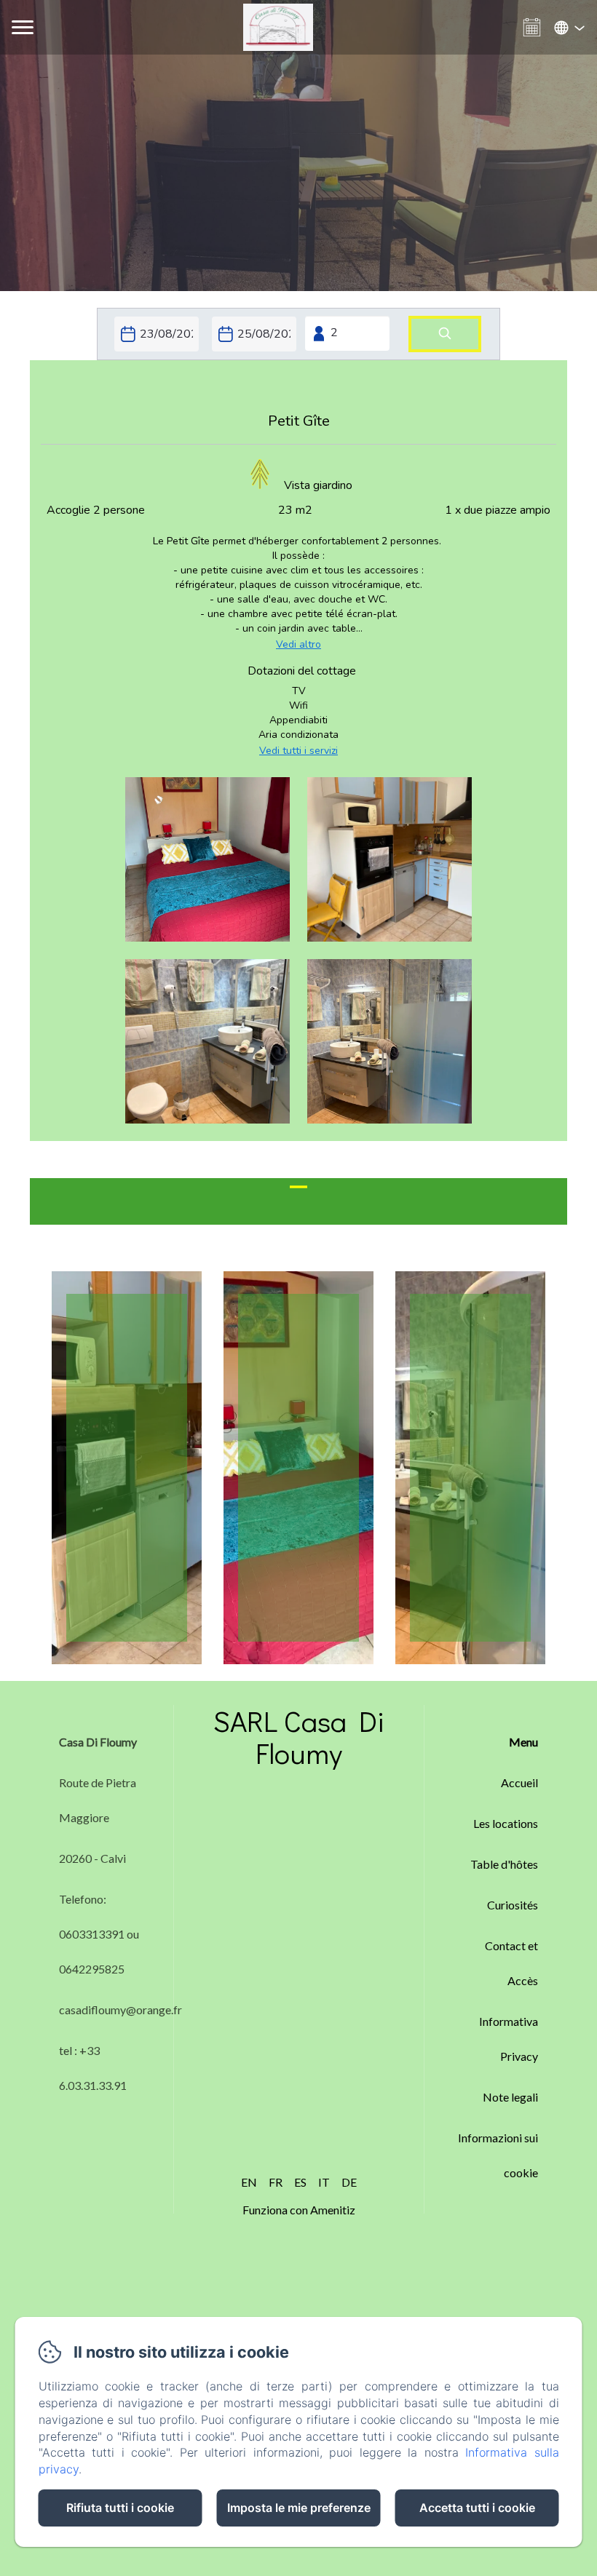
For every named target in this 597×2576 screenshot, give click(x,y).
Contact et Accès (511, 1963)
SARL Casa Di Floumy (299, 1737)
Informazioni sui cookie (498, 2155)
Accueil (519, 1782)
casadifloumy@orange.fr (120, 2009)
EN (249, 2182)
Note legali (510, 2097)
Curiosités (513, 1905)
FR (276, 2182)
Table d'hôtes (504, 1864)
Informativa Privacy (509, 2039)
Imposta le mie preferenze (299, 2508)
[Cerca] (445, 334)
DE (349, 2182)
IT (324, 2182)
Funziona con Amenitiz (299, 2210)
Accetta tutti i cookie (477, 2508)
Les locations (506, 1823)
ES (300, 2182)
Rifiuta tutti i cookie (120, 2508)
